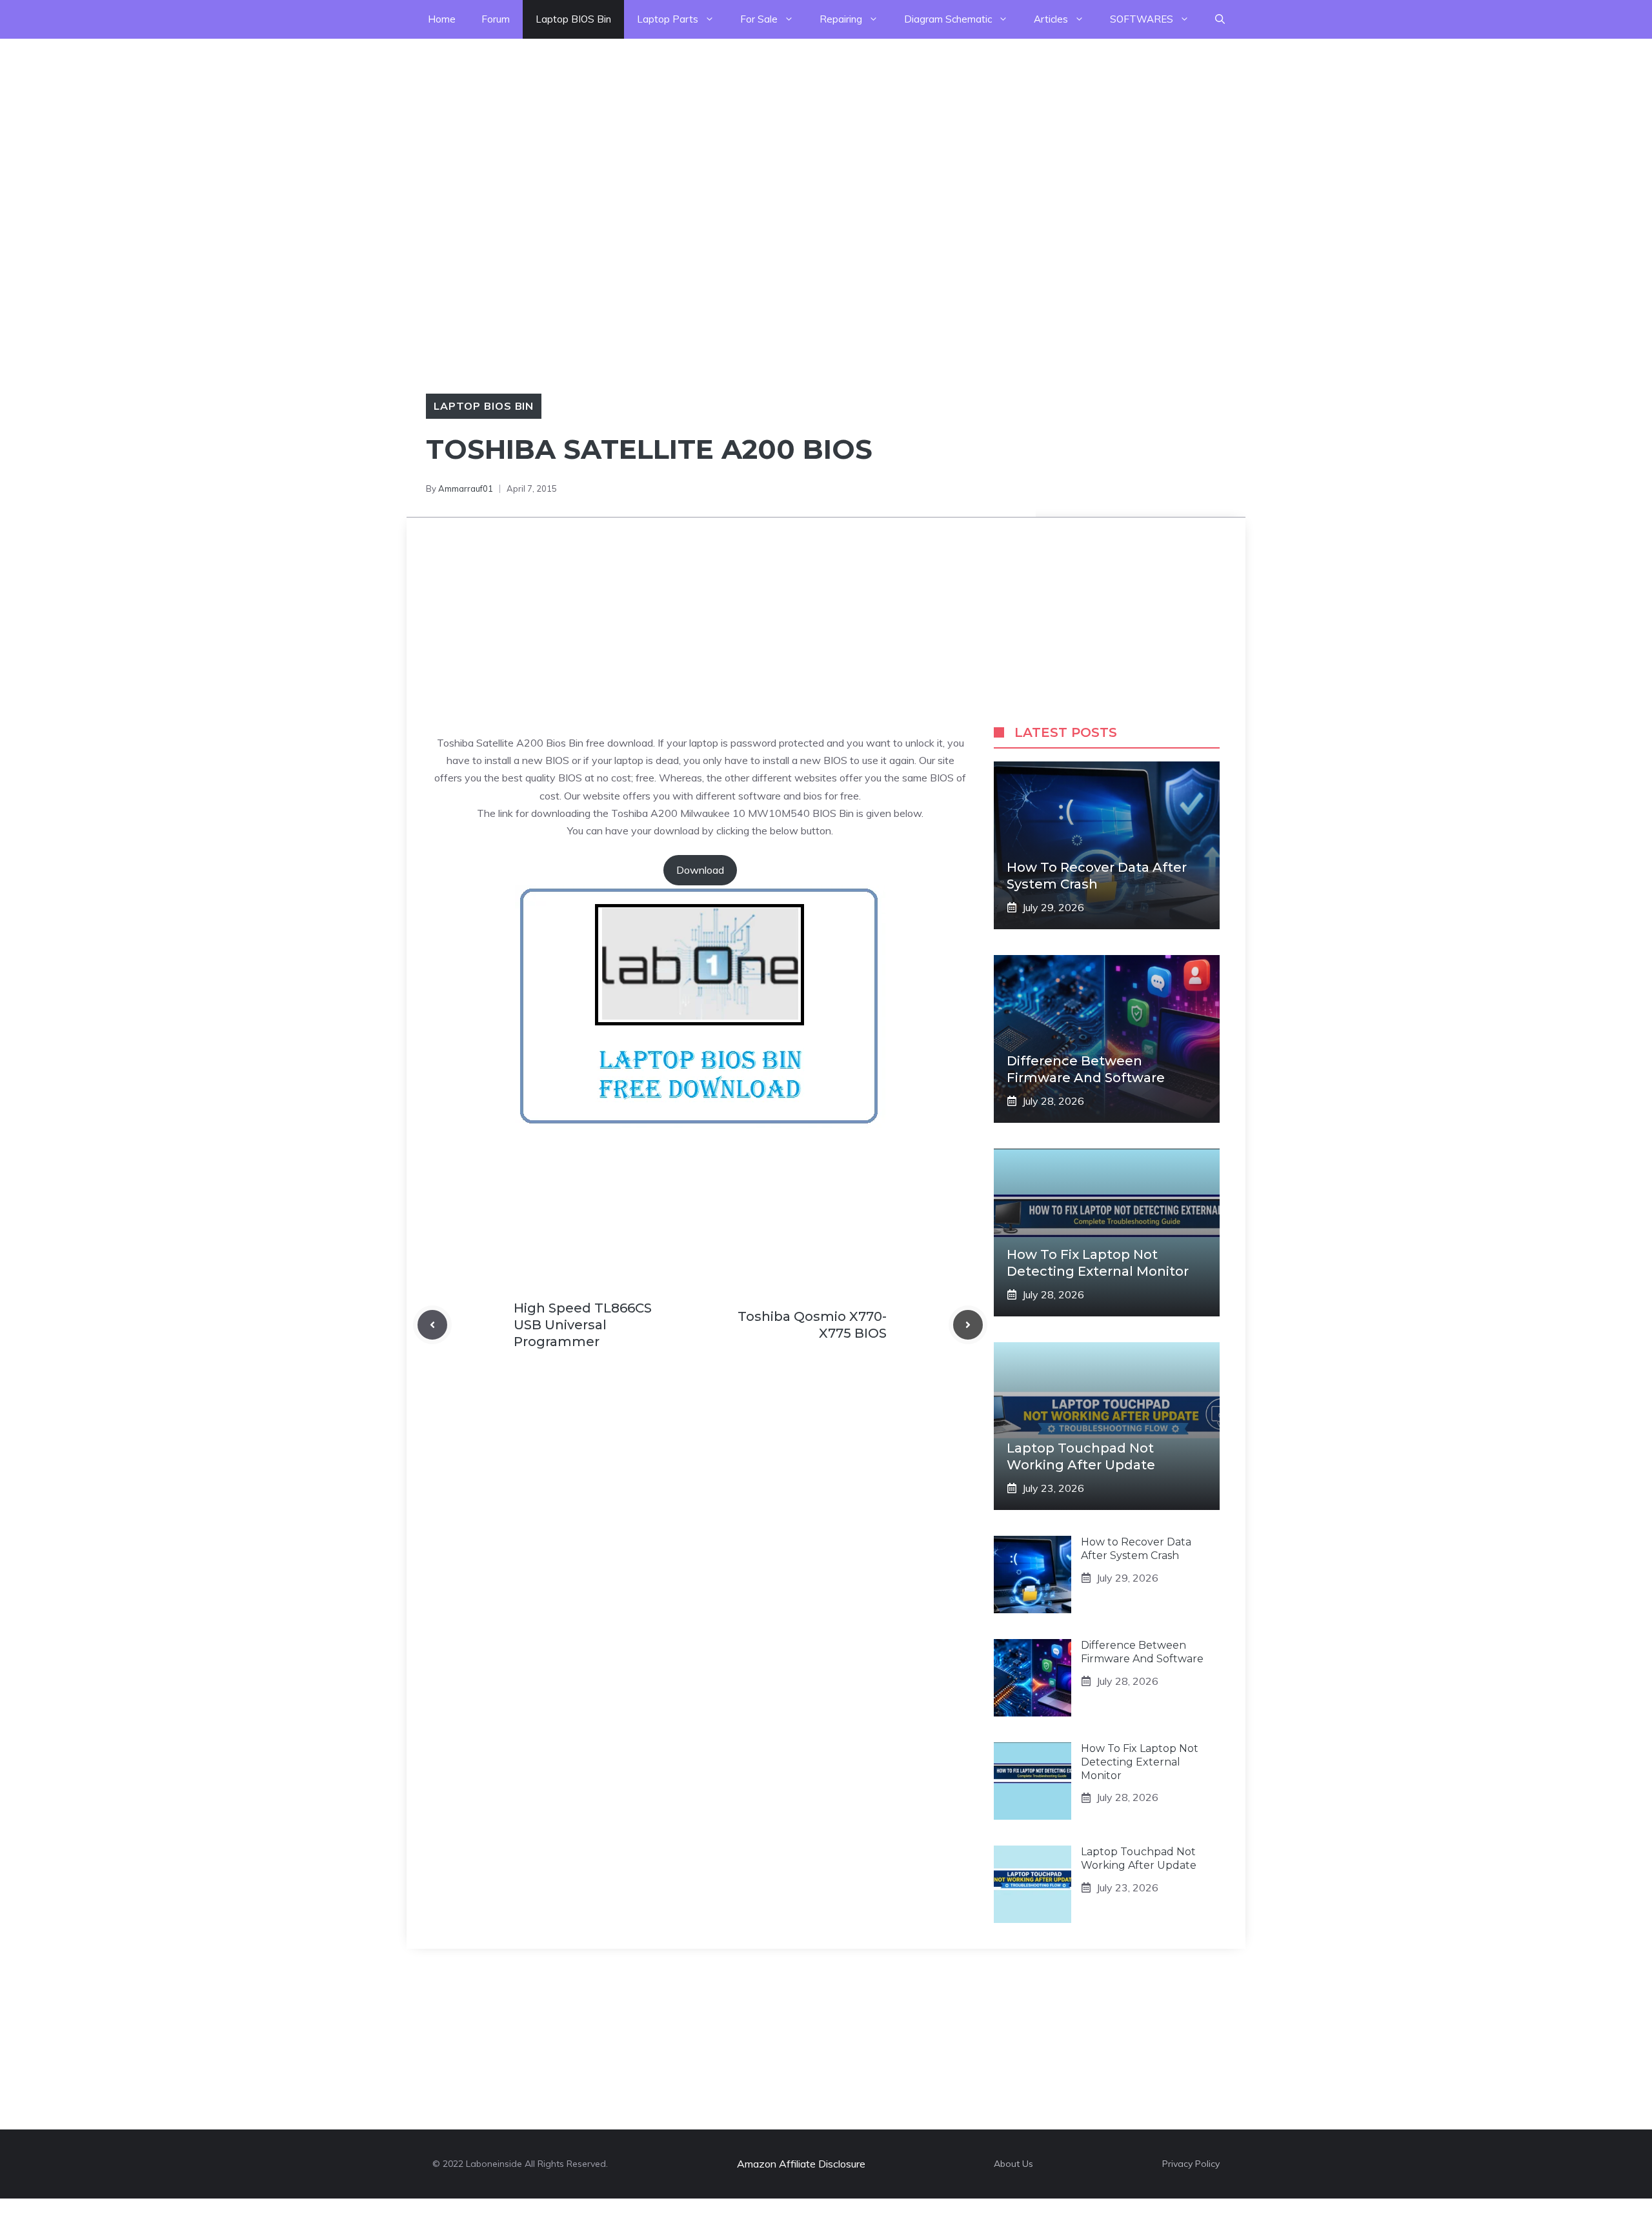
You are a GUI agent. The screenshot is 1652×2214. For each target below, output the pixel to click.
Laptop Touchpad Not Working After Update (1139, 1858)
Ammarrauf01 (466, 488)
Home (442, 19)
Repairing (841, 19)
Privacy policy (1191, 2164)
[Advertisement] (387, 129)
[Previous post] (432, 1325)
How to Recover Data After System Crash (1136, 1549)
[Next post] (968, 1325)
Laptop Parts (668, 19)
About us (1013, 2164)
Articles (1051, 19)
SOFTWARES (1142, 19)
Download (700, 870)
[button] (1220, 19)
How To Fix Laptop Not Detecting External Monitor (1140, 1762)
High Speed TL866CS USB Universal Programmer (583, 1325)
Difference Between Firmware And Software (1142, 1652)
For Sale (759, 19)
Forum (496, 19)
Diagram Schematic (948, 19)
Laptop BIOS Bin (573, 19)
